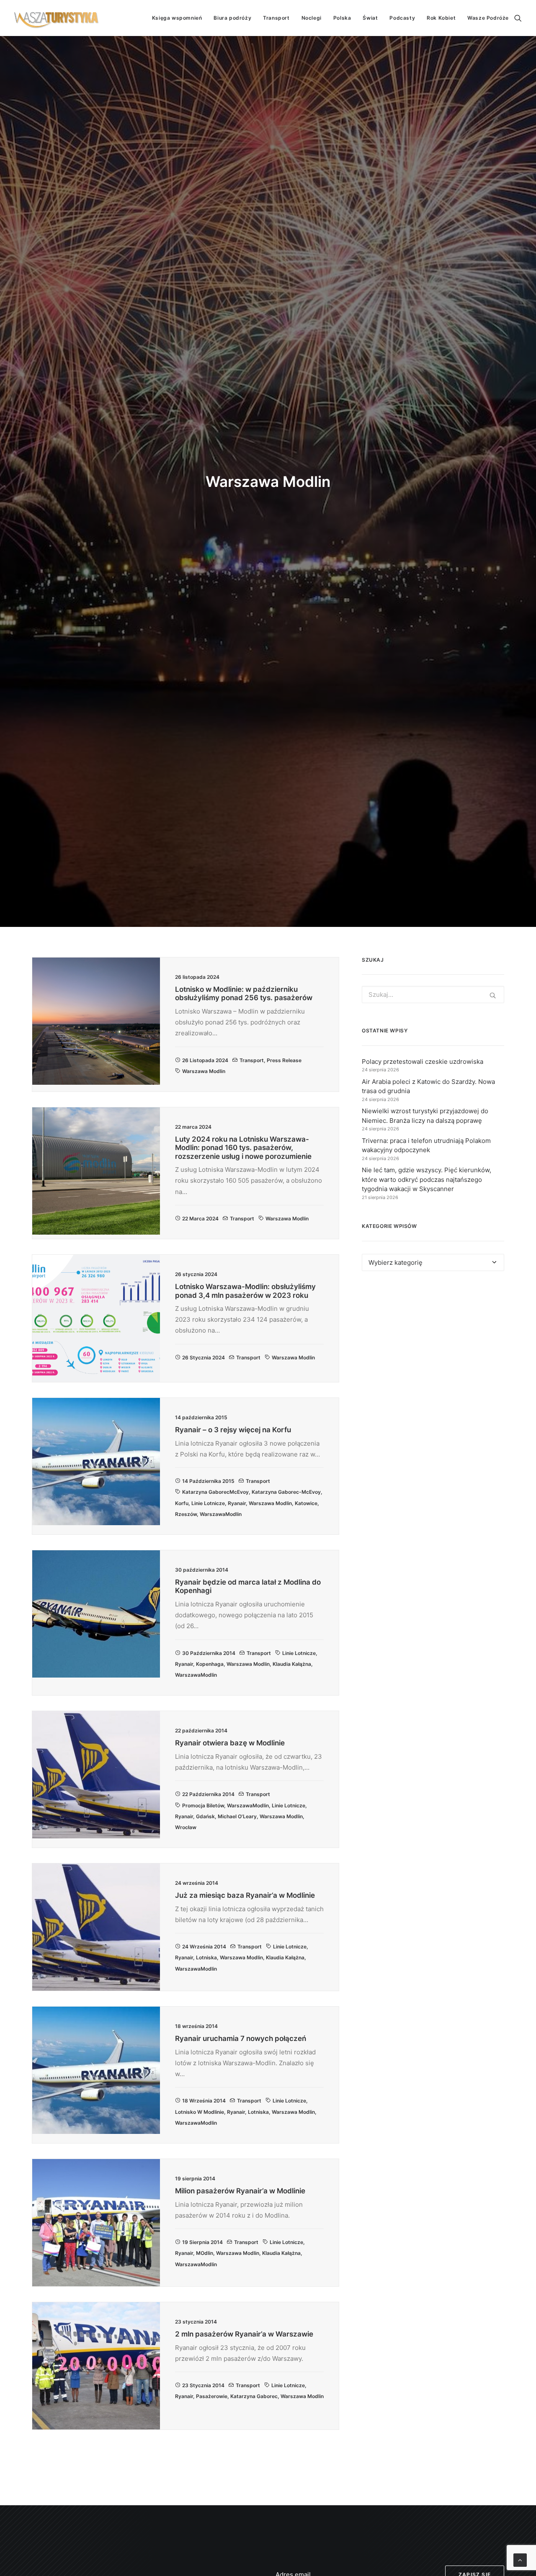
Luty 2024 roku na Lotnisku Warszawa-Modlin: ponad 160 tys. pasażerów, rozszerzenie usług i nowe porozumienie (243, 1148)
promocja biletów (203, 1805)
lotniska (206, 1957)
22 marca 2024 (200, 1219)
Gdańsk (205, 1816)
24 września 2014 (204, 1947)
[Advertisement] (433, 1354)
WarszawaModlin (221, 1514)
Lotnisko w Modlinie (200, 2112)
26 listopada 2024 (205, 1060)
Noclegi (312, 18)
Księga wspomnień (177, 18)
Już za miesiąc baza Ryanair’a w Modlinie (245, 1895)
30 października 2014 (209, 1653)
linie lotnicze (208, 1503)
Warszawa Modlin (204, 1071)
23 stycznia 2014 (203, 2385)
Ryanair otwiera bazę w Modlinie (230, 1743)
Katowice (306, 1503)
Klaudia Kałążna (292, 1664)
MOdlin (205, 2253)
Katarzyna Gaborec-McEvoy (286, 1492)
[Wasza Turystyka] (57, 18)
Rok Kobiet (441, 18)
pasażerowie (212, 2396)
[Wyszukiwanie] (518, 18)
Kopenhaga (210, 1664)
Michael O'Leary (237, 1816)
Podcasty (402, 18)
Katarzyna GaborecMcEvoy (215, 1492)
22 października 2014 (208, 1794)
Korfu (182, 1503)
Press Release (284, 1060)
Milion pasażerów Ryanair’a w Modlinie (240, 2191)
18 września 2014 (204, 2101)
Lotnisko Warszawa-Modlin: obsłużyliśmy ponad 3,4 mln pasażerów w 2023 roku (245, 1291)
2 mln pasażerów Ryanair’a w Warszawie (244, 2334)
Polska (342, 18)
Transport (276, 18)
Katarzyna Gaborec (254, 2396)
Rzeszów (186, 1514)
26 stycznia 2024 (204, 1357)
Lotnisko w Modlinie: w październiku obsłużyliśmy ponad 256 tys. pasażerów (244, 993)
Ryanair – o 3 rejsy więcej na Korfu (233, 1430)
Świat (370, 18)
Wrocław (186, 1827)
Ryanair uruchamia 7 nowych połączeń (241, 2038)
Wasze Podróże (488, 18)
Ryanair (237, 1503)
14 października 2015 (208, 1481)
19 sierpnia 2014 (202, 2242)
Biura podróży (232, 18)
